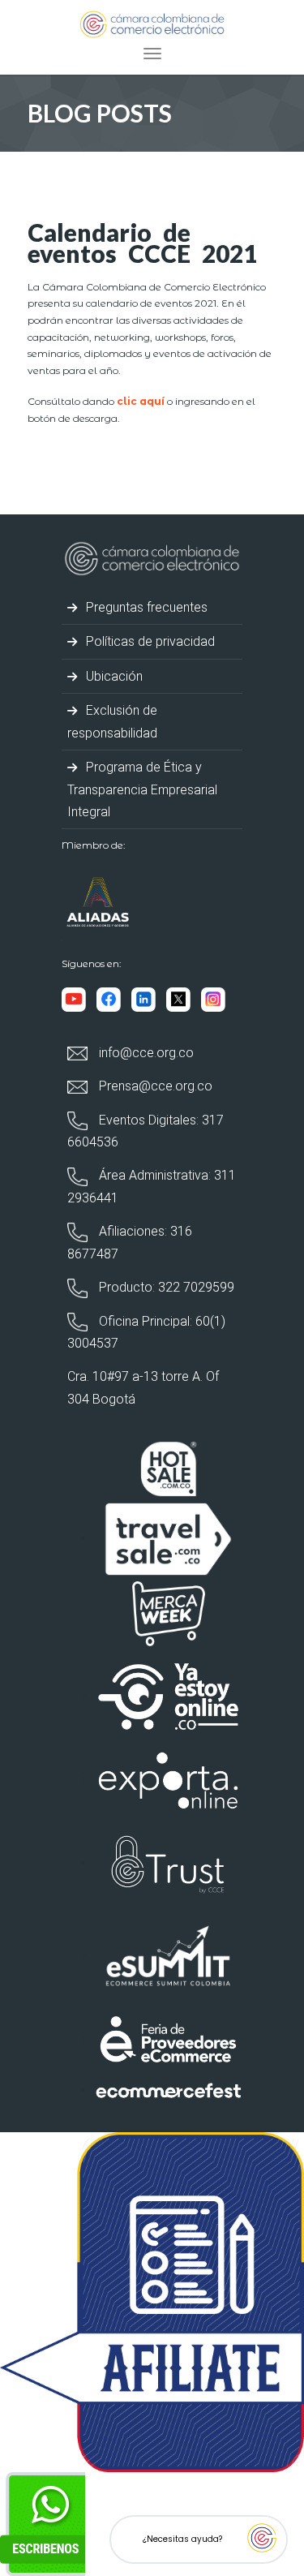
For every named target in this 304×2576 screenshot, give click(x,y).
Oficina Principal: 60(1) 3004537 (146, 1332)
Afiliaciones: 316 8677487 (130, 1242)
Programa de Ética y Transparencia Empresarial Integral (142, 789)
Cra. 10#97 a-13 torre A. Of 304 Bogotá (143, 1387)
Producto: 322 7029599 (165, 1287)
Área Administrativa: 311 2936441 (152, 1186)
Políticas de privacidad (149, 641)
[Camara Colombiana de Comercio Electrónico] (152, 23)
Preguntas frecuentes (145, 607)
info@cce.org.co (145, 1053)
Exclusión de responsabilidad (112, 721)
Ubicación (113, 676)
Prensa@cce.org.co (154, 1086)
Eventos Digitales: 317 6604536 (146, 1131)
